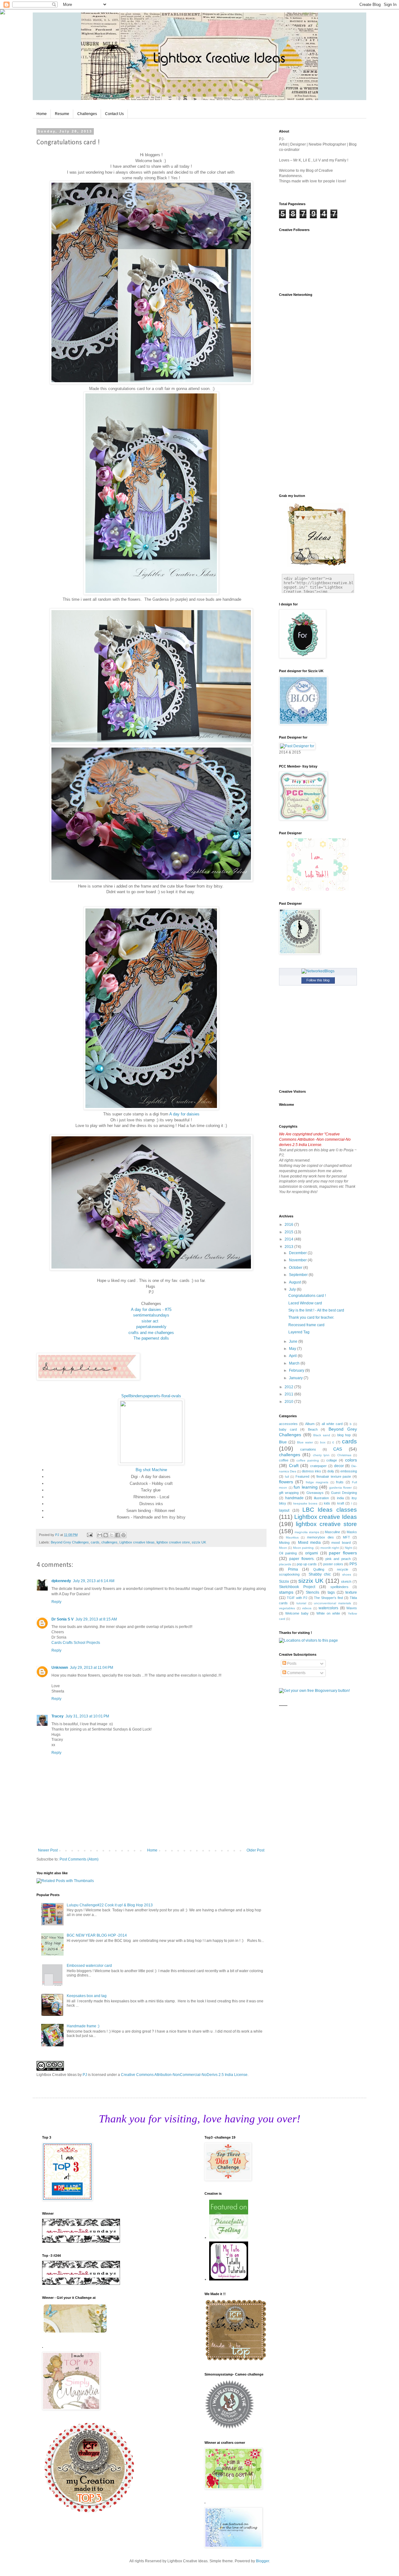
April (293, 1356)
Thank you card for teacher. (311, 1317)
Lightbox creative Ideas (137, 1542)
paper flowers (343, 1553)
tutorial (301, 1603)
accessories (288, 1424)
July (293, 1289)
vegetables (287, 1608)
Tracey (58, 1716)
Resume (62, 114)
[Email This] (100, 1535)
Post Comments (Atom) (79, 1859)
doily (331, 1471)
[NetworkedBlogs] (318, 971)
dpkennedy (61, 1581)
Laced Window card (305, 1303)
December (298, 1253)
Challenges (87, 114)
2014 (289, 1239)
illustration (321, 1498)
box (323, 1442)
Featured (302, 1476)
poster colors (333, 1564)
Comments (296, 1673)
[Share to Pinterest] (123, 1535)
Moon (283, 1548)
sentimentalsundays (151, 1315)
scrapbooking (289, 1574)
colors (351, 1460)
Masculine (332, 1532)
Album (310, 1424)
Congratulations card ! (307, 1296)
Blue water (305, 1442)
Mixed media (309, 1543)
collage (332, 1460)
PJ (85, 2075)
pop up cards (307, 1564)
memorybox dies (320, 1537)
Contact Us (114, 114)
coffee (284, 1460)
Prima (293, 1569)
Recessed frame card (306, 1325)
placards (285, 1564)
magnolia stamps (307, 1532)
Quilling (319, 1569)
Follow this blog (318, 980)
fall (287, 1477)
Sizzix (284, 1582)
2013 (289, 1247)
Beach (313, 1429)
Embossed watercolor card (89, 1966)
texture (351, 1592)
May (293, 1349)
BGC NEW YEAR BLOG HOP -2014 (97, 1935)
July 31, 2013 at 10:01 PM (87, 1716)
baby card (288, 1429)
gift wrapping (289, 1493)
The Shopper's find (328, 1598)
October (296, 1268)
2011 (289, 1394)
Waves (352, 1608)
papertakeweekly (151, 1327)
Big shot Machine (151, 1470)
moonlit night (330, 1548)
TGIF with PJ (297, 1598)
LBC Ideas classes (330, 1510)
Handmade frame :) (83, 2026)
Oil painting (288, 1553)
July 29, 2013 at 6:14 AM (94, 1581)
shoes (347, 1574)
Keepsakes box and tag (87, 1996)
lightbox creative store (173, 1542)
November (298, 1260)
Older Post (255, 1850)
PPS (353, 1564)
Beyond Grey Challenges (70, 1542)
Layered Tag (299, 1332)
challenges (109, 1542)
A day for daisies (184, 1114)
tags (331, 1592)
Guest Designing (344, 1493)
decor (339, 1466)
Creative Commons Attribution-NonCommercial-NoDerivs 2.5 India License (184, 2075)
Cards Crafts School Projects (76, 1643)
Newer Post (48, 1850)
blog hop (344, 1435)
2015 (289, 1232)
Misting (284, 1543)
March (295, 1363)
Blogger (262, 2561)
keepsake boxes (305, 1503)
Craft (294, 1466)
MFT (346, 1537)
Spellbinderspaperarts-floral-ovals (151, 1396)
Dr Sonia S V (62, 1619)
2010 (289, 1402)
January (296, 1378)
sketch (346, 1582)
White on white (328, 1613)
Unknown (60, 1668)
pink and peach (338, 1559)
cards (95, 1542)
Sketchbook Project (297, 1587)
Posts (291, 1664)
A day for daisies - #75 (151, 1310)
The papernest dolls (151, 1338)
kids (327, 1503)
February (297, 1370)
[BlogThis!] (106, 1535)
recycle (343, 1569)
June (294, 1341)
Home (42, 114)
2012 (289, 1387)
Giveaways (315, 1493)
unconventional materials (332, 1603)
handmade (294, 1498)
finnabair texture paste (334, 1476)
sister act (151, 1321)
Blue (283, 1442)
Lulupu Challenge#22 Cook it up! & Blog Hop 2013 (110, 1905)
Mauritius (292, 1537)
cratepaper (318, 1466)
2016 (289, 1225)
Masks (352, 1532)
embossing (349, 1471)
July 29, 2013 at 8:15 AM (96, 1619)
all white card (332, 1424)
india (340, 1498)
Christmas (344, 1455)
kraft (341, 1503)
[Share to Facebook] (118, 1535)
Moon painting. (304, 1548)
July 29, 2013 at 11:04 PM (91, 1668)
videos (307, 1608)
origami (312, 1553)
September (299, 1275)
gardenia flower (341, 1488)
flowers (286, 1482)
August (295, 1282)
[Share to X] (112, 1535)
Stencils (312, 1592)
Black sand (322, 1435)
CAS (338, 1449)
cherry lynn (321, 1455)
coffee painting (308, 1460)
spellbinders (339, 1587)
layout (284, 1510)
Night (349, 1548)
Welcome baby (297, 1613)
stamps (286, 1592)
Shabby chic (320, 1574)
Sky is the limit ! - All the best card (316, 1310)
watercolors (328, 1608)
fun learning (306, 1487)
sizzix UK (199, 1542)
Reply (56, 1602)
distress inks (311, 1471)
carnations (308, 1449)
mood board (341, 1543)
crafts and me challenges (151, 1333)
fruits (340, 1482)
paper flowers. (302, 1559)
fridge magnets (317, 1482)
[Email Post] (89, 1535)
